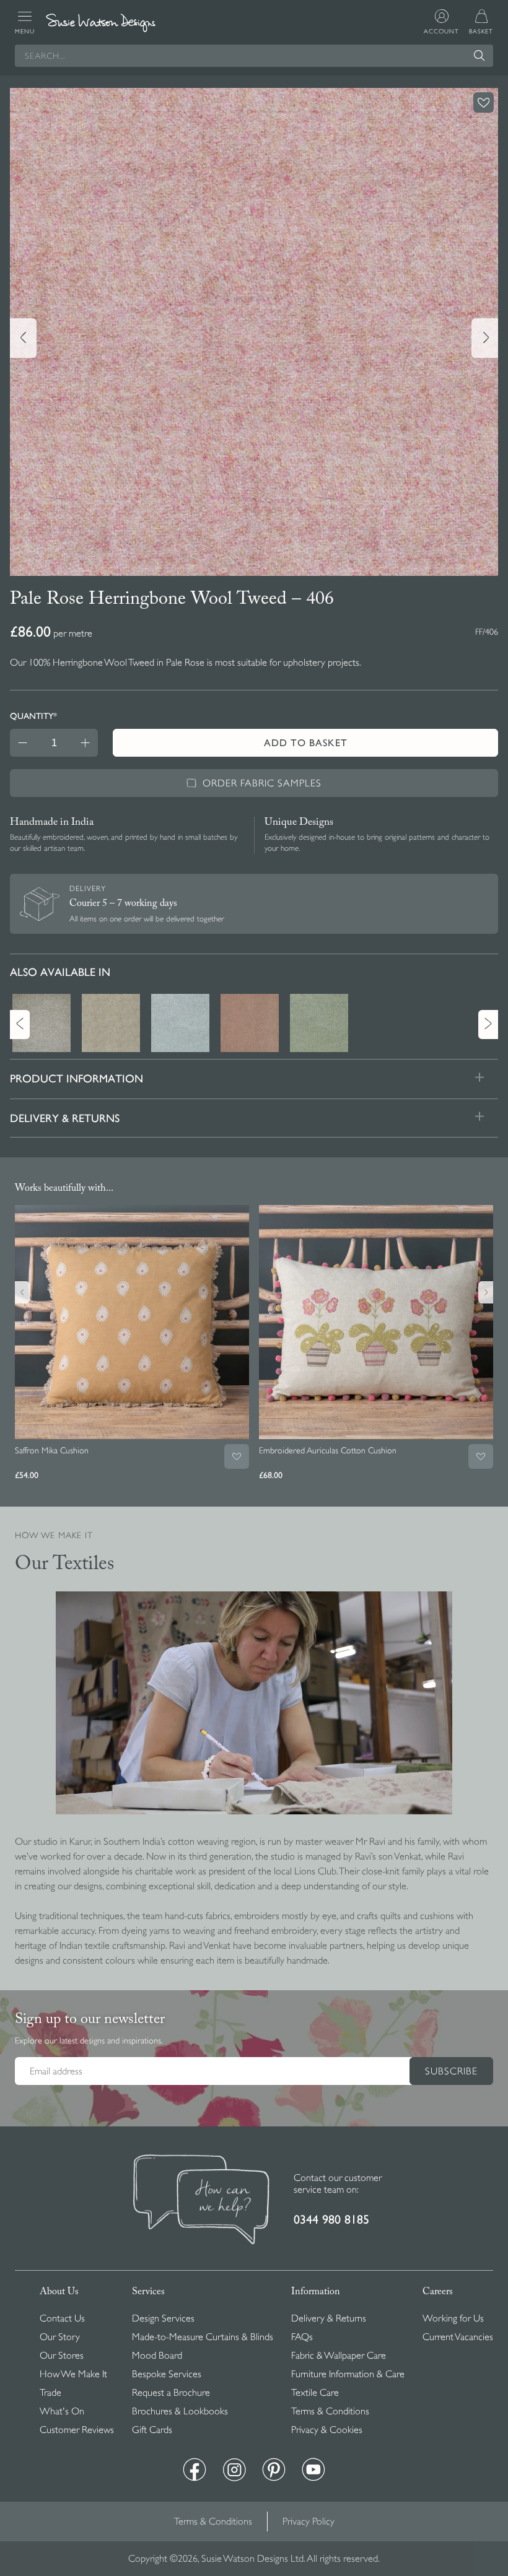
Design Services (163, 2318)
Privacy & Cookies (327, 2430)
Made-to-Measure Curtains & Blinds (203, 2337)
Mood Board (157, 2356)
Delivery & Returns (329, 2318)
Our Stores (62, 2356)
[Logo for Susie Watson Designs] (100, 23)
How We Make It (73, 2374)
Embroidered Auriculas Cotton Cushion (328, 1450)
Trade (50, 2393)
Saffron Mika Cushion (52, 1450)
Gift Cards (152, 2430)
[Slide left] (23, 338)
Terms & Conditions (330, 2411)
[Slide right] (485, 338)
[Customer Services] (201, 2201)
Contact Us (62, 2318)
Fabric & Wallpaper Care (339, 2356)
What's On (62, 2411)
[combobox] (254, 56)
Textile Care (315, 2393)
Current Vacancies (458, 2337)
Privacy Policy (309, 2522)
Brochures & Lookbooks (180, 2411)
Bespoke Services (167, 2374)
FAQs (302, 2337)
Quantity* (33, 716)
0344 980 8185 (331, 2220)
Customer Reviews (77, 2430)
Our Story (60, 2337)
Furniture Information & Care (348, 2374)
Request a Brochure (171, 2393)
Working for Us (453, 2318)
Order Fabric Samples (262, 783)
